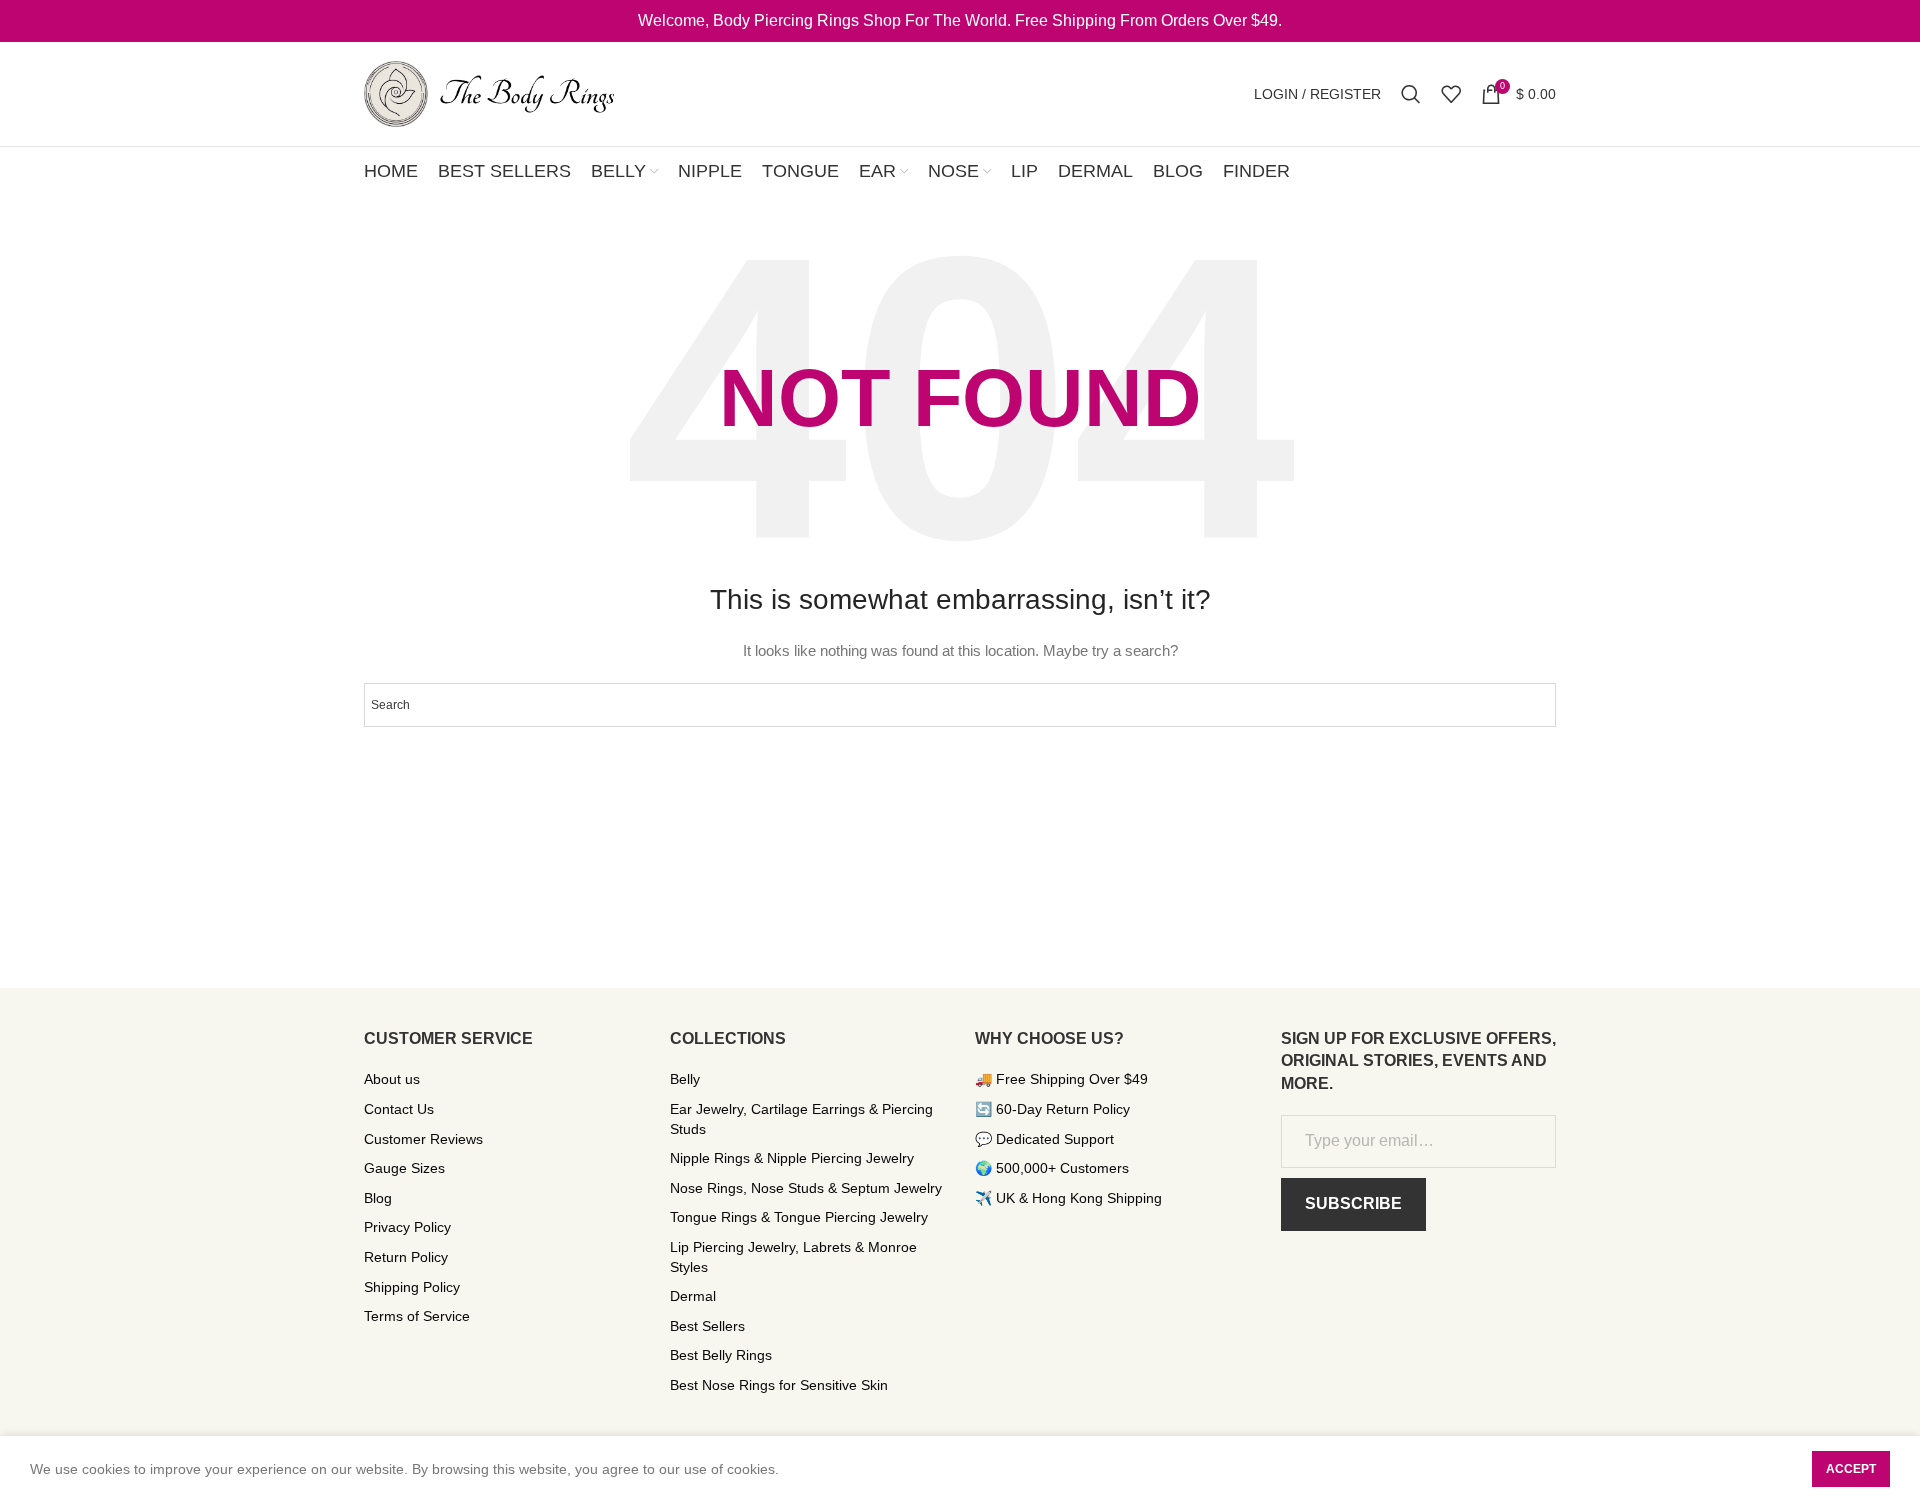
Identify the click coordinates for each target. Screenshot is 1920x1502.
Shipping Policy (412, 1287)
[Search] (1411, 94)
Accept (1851, 1469)
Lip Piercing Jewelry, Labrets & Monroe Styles (793, 1257)
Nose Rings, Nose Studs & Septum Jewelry (806, 1188)
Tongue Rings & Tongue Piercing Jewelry (799, 1217)
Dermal (693, 1296)
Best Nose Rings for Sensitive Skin (779, 1385)
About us (392, 1079)
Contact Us (399, 1109)
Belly (685, 1079)
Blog (378, 1198)
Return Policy (406, 1257)
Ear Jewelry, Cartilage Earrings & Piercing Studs (801, 1119)
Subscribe (1353, 1203)
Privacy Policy (407, 1227)
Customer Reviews (423, 1139)
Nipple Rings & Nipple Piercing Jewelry (792, 1158)
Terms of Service (417, 1316)
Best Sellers (707, 1326)
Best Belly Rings (721, 1355)
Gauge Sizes (404, 1168)
